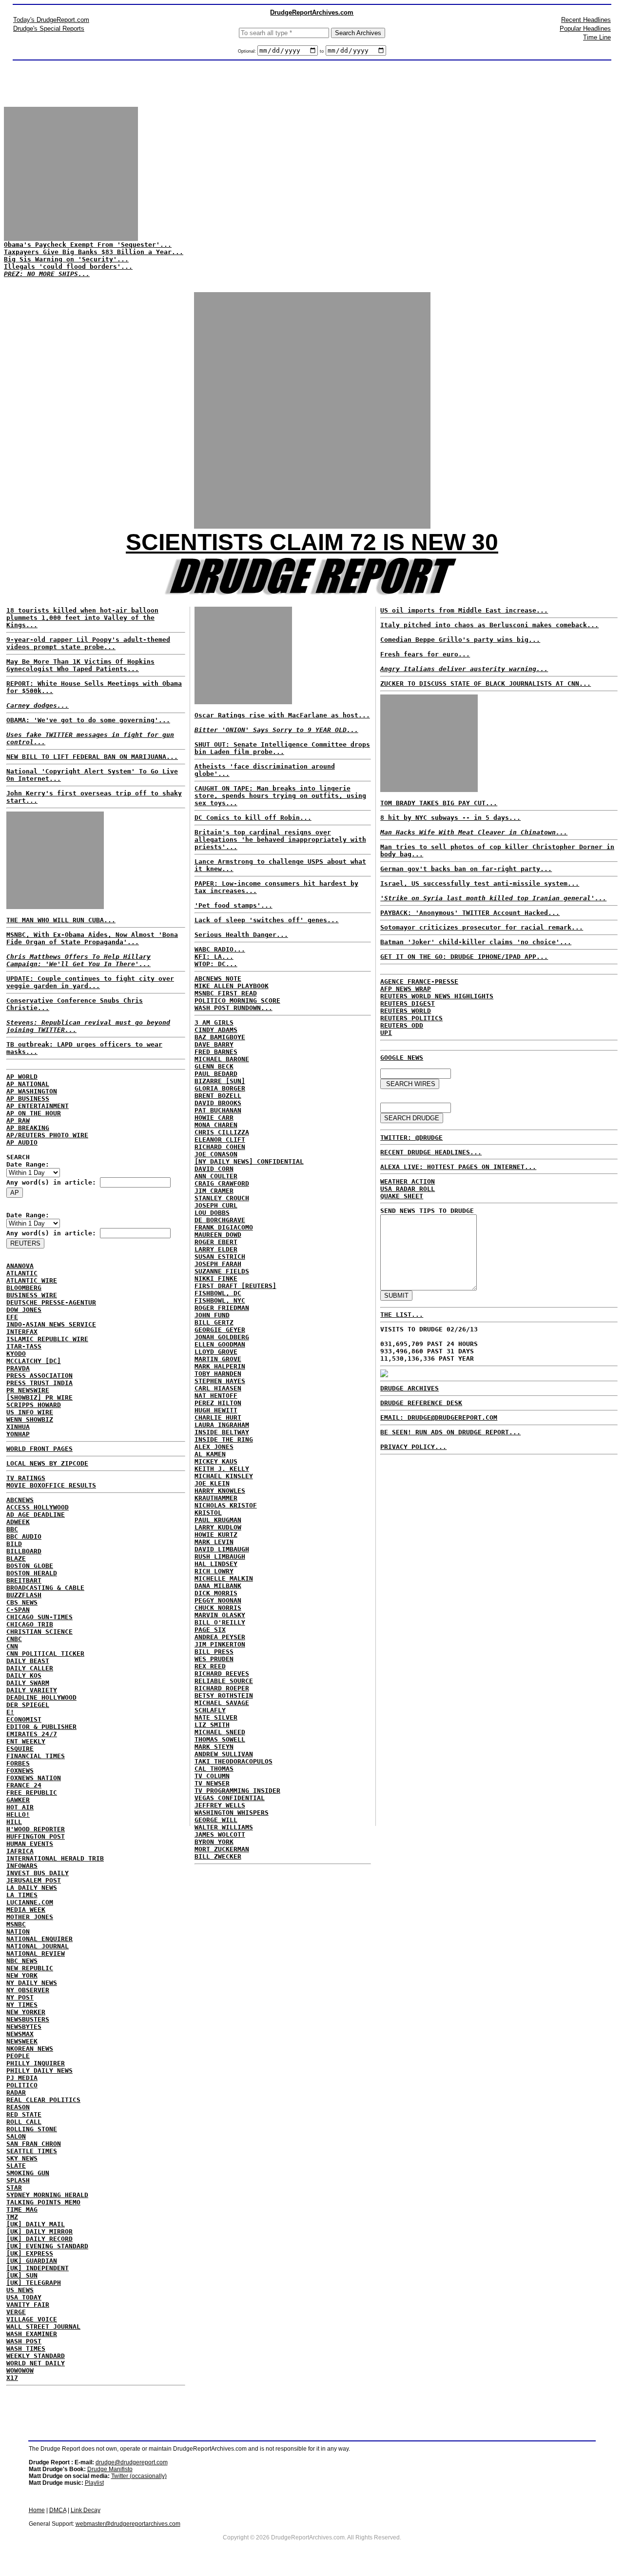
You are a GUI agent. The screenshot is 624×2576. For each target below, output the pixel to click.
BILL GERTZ (214, 1322)
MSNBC (16, 1924)
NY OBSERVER (28, 1990)
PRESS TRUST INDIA (39, 1383)
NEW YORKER (26, 2012)
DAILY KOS (24, 1675)
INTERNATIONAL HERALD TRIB (55, 1858)
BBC (12, 1529)
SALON (16, 2136)
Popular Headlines (585, 29)
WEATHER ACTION (408, 1181)
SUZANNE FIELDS (222, 1271)
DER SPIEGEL (28, 1705)
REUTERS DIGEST (408, 1003)
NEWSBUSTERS (28, 2019)
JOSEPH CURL (216, 1205)
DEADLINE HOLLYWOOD (41, 1697)
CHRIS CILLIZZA (222, 1132)
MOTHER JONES (30, 1917)
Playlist (94, 2483)
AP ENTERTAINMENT (38, 1106)
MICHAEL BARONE (222, 1059)
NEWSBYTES (24, 2027)
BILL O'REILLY (220, 1622)
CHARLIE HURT (218, 1417)
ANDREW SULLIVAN (224, 1754)
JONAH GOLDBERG (222, 1337)
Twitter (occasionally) (139, 2476)
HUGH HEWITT (216, 1410)
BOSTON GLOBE (30, 1566)
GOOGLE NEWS (402, 1058)
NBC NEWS (22, 1961)
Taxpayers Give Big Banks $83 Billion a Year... (94, 252)
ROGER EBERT (216, 1242)
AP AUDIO (22, 1142)
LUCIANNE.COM (30, 1902)
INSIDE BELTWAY (222, 1432)
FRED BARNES (216, 1052)
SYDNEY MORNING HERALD (47, 2195)
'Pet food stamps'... (234, 905)
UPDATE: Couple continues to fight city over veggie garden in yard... (90, 982)
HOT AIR (20, 1807)
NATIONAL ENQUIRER (39, 1939)
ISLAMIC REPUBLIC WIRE (47, 1339)
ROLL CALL (24, 2122)
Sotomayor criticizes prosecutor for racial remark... (482, 927)
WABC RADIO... (220, 949)
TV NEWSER (212, 1783)
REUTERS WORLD (406, 1011)
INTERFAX (22, 1332)
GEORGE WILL (216, 1820)
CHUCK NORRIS (218, 1608)
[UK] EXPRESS (30, 2253)
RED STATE (24, 2114)
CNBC (14, 1639)
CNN (12, 1646)
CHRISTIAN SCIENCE (39, 1632)
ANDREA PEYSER (220, 1637)
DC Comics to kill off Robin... (253, 818)
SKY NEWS (22, 2158)
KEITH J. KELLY (222, 1469)
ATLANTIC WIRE (32, 1280)
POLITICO (22, 2085)
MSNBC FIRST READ (226, 993)
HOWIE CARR (214, 1118)
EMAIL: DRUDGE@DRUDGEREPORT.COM (439, 1417)
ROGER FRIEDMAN (222, 1308)
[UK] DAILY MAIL (36, 2224)
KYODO (16, 1354)
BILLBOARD (24, 1551)
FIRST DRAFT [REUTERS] (235, 1286)
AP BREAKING (28, 1128)
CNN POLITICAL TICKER (45, 1654)
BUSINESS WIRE (32, 1295)
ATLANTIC (22, 1273)
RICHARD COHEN (220, 1147)
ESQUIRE (20, 1749)
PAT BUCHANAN (218, 1110)
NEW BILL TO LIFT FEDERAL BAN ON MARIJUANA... (92, 757)
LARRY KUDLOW (218, 1527)
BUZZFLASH (24, 1595)
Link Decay (86, 2510)
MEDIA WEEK (26, 1910)
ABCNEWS (20, 1500)
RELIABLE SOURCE (224, 1681)
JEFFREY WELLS (220, 1805)
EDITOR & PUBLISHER (41, 1727)
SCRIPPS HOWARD (34, 1405)
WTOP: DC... (216, 964)
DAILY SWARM (28, 1683)
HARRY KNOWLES (220, 1491)
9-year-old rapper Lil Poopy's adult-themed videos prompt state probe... (88, 643)
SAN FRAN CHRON (34, 2144)
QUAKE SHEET (402, 1196)
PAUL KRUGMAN (218, 1520)
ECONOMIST (24, 1719)
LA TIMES (22, 1895)
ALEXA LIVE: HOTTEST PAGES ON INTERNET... (458, 1167)
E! (10, 1712)
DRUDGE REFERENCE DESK (421, 1403)
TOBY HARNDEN (218, 1374)
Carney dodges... (38, 705)
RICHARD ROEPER (222, 1688)
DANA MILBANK (218, 1586)
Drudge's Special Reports (49, 29)
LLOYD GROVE (216, 1352)
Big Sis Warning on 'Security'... (66, 259)
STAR (14, 2188)
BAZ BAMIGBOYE (220, 1037)
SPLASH (18, 2180)
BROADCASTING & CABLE (45, 1588)
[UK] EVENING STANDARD (47, 2246)
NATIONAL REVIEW (36, 1953)
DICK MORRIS (216, 1593)
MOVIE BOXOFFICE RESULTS (51, 1485)
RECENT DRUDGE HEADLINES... (431, 1152)
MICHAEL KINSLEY (224, 1476)
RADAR (16, 2092)
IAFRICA (20, 1851)
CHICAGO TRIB (30, 1624)
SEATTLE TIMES (32, 2151)
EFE (12, 1317)
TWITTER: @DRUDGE (411, 1138)
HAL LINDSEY (216, 1564)
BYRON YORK (214, 1842)
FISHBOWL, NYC (220, 1300)
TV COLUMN (212, 1776)
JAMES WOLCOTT (220, 1834)
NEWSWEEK (22, 2041)
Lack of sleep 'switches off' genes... (267, 920)
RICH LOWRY (214, 1571)
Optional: (248, 51)
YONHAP (18, 1434)
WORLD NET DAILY (36, 2363)
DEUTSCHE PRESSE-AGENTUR (51, 1302)
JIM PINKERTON (220, 1644)
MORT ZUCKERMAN (222, 1849)
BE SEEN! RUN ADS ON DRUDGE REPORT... (450, 1432)
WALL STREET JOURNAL (43, 2327)
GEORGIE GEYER (220, 1330)
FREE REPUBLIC (32, 1793)
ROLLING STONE (32, 2129)
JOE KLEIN (212, 1483)
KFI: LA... (214, 957)
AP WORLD (22, 1077)
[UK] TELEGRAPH (34, 2283)
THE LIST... (402, 1315)
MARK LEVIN (214, 1542)
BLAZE (16, 1558)
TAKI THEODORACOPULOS (234, 1761)
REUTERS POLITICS (411, 1018)
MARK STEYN (214, 1747)
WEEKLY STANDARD (36, 2356)
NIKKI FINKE (216, 1278)
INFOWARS (22, 1866)
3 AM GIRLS (214, 1022)
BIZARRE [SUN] (220, 1081)
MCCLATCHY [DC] (34, 1361)
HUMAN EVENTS (30, 1844)
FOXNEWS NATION (34, 1778)
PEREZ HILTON (218, 1403)
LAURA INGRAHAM (222, 1425)
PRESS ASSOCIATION (39, 1376)
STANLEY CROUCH (222, 1198)
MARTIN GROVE (218, 1359)
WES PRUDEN (214, 1659)
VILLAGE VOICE (32, 2319)
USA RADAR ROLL (408, 1189)
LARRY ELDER (216, 1249)
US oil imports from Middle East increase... (464, 610)
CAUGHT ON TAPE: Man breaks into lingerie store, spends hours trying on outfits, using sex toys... (280, 796)
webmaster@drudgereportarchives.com (128, 2524)
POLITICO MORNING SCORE (237, 1001)
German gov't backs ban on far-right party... (466, 869)
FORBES (18, 1763)
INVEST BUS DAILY (38, 1873)
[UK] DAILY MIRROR (39, 2231)
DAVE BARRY (214, 1044)
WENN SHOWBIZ (30, 1419)
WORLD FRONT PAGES (39, 1449)
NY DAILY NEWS (32, 1983)
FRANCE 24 (24, 1785)
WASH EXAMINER (32, 2334)
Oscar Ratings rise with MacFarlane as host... (282, 715)
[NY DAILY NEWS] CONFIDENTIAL (249, 1161)
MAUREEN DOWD (218, 1235)
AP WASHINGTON (32, 1091)
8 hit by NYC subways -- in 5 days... (450, 818)
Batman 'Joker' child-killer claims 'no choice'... (476, 942)
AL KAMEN (210, 1454)
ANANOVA (20, 1266)
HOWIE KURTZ (216, 1535)
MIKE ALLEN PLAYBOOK (232, 986)
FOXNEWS (20, 1771)
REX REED (210, 1666)
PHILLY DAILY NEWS (39, 2071)
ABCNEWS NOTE (218, 979)
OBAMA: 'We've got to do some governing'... (88, 720)
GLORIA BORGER (220, 1088)
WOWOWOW (20, 2370)
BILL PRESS (214, 1652)
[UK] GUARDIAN (32, 2261)
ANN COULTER (216, 1176)
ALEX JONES (214, 1447)
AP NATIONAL (28, 1084)
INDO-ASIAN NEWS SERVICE (51, 1324)
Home (37, 2510)
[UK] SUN (22, 2275)
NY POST (20, 1997)
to (322, 51)
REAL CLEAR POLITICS (43, 2100)
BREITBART (24, 1580)
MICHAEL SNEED (220, 1732)
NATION (18, 1932)
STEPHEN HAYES (220, 1381)
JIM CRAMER (214, 1191)
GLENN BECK (214, 1066)
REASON (18, 2107)
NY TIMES (22, 2005)
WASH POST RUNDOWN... (234, 1008)
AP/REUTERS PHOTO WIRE (47, 1135)
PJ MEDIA (22, 2078)
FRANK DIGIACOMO (224, 1227)
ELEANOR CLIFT (220, 1139)
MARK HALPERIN (220, 1366)
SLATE (16, 2166)
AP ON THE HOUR (34, 1113)
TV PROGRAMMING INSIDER (237, 1791)
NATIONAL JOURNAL (38, 1946)
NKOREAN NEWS (30, 2049)
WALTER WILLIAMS (224, 1827)
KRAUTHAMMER (216, 1498)
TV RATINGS (26, 1478)
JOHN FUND (212, 1315)
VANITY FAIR (28, 2305)
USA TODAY (24, 2297)
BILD (14, 1544)
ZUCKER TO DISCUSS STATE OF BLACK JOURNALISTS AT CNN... (486, 684)
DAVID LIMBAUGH (222, 1549)
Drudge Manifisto (110, 2469)
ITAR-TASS (24, 1346)
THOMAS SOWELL (220, 1739)
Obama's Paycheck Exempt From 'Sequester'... (88, 245)
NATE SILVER (216, 1717)
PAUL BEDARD (216, 1074)
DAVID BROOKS (218, 1103)
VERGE (16, 2312)
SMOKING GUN (28, 2173)
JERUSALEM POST (34, 1880)
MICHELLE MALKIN (224, 1578)
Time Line (597, 37)
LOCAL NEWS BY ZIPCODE (47, 1463)
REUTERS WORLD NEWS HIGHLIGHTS (437, 996)
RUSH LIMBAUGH (220, 1556)
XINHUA (18, 1427)
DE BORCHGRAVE (220, 1220)
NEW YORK (22, 1975)
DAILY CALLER (30, 1668)
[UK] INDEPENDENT (38, 2268)
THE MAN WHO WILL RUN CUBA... (61, 920)
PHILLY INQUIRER (36, 2063)
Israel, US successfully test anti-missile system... (480, 883)
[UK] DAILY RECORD (39, 2239)
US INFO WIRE (30, 1412)
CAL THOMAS (214, 1769)
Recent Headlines (586, 20)
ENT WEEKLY (26, 1741)
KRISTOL (208, 1513)
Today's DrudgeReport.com (51, 20)
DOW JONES (24, 1310)
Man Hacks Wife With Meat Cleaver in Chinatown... (474, 832)
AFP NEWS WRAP (406, 989)
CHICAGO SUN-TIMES (39, 1617)
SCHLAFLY (210, 1710)
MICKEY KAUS (216, 1461)
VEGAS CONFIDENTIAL (230, 1798)
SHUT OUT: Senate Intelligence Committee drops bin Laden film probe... (282, 748)
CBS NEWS (22, 1602)
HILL (14, 1822)
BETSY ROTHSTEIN (224, 1695)
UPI (386, 1033)
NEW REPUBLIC (30, 1968)
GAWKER (18, 1800)
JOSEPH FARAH (218, 1264)
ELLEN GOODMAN (220, 1344)
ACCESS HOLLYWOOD (38, 1507)
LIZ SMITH (212, 1725)
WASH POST (24, 2341)
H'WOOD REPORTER (36, 1829)
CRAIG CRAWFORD (222, 1183)
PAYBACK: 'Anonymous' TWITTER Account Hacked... (470, 913)
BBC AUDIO (24, 1536)
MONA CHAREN (216, 1125)
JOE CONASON (216, 1154)
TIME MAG (22, 2209)
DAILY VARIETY (32, 1690)
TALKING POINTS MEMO (43, 2202)
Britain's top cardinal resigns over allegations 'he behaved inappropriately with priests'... (280, 840)
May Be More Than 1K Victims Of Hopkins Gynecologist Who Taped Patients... (80, 665)
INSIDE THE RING (224, 1439)
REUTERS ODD (402, 1025)
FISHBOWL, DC (218, 1293)
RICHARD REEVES (222, 1674)
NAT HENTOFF (216, 1396)
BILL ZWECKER (218, 1856)
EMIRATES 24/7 (32, 1734)
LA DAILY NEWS (32, 1888)
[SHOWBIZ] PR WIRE (39, 1397)
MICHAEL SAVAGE (222, 1703)
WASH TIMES (26, 2348)
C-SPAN (18, 1610)
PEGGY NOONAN (218, 1600)
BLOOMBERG (24, 1288)
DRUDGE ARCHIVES (409, 1388)
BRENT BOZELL (218, 1096)
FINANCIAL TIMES (36, 1756)
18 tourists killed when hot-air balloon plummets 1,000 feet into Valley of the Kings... (82, 618)
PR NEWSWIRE (28, 1390)
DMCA (58, 2510)
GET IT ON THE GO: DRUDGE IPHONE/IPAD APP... (464, 957)
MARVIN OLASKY (220, 1615)
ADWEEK (18, 1522)
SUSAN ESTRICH (220, 1257)
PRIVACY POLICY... (413, 1447)
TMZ (12, 2217)
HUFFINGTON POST (36, 1836)
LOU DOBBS (212, 1213)
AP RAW (18, 1120)
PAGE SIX (210, 1630)
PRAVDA (18, 1368)
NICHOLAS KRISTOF (226, 1505)
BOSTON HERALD (32, 1573)
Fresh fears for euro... (425, 654)
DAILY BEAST (28, 1661)
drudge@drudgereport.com (132, 2462)
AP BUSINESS (28, 1099)
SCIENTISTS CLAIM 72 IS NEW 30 (312, 542)
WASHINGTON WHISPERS (232, 1813)
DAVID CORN (214, 1169)
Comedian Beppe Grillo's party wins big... (460, 640)
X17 (12, 2378)
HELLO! (18, 1814)
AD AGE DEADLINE (36, 1515)
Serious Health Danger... (241, 935)
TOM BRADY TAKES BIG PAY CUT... (439, 803)
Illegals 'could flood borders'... (68, 267)
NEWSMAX (20, 2034)
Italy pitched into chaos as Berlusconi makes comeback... (489, 625)
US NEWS (20, 2290)
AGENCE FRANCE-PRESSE (419, 981)
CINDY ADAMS (216, 1030)
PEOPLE (18, 2056)
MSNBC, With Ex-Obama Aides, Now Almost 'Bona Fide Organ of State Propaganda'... (92, 938)
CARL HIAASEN (218, 1388)
